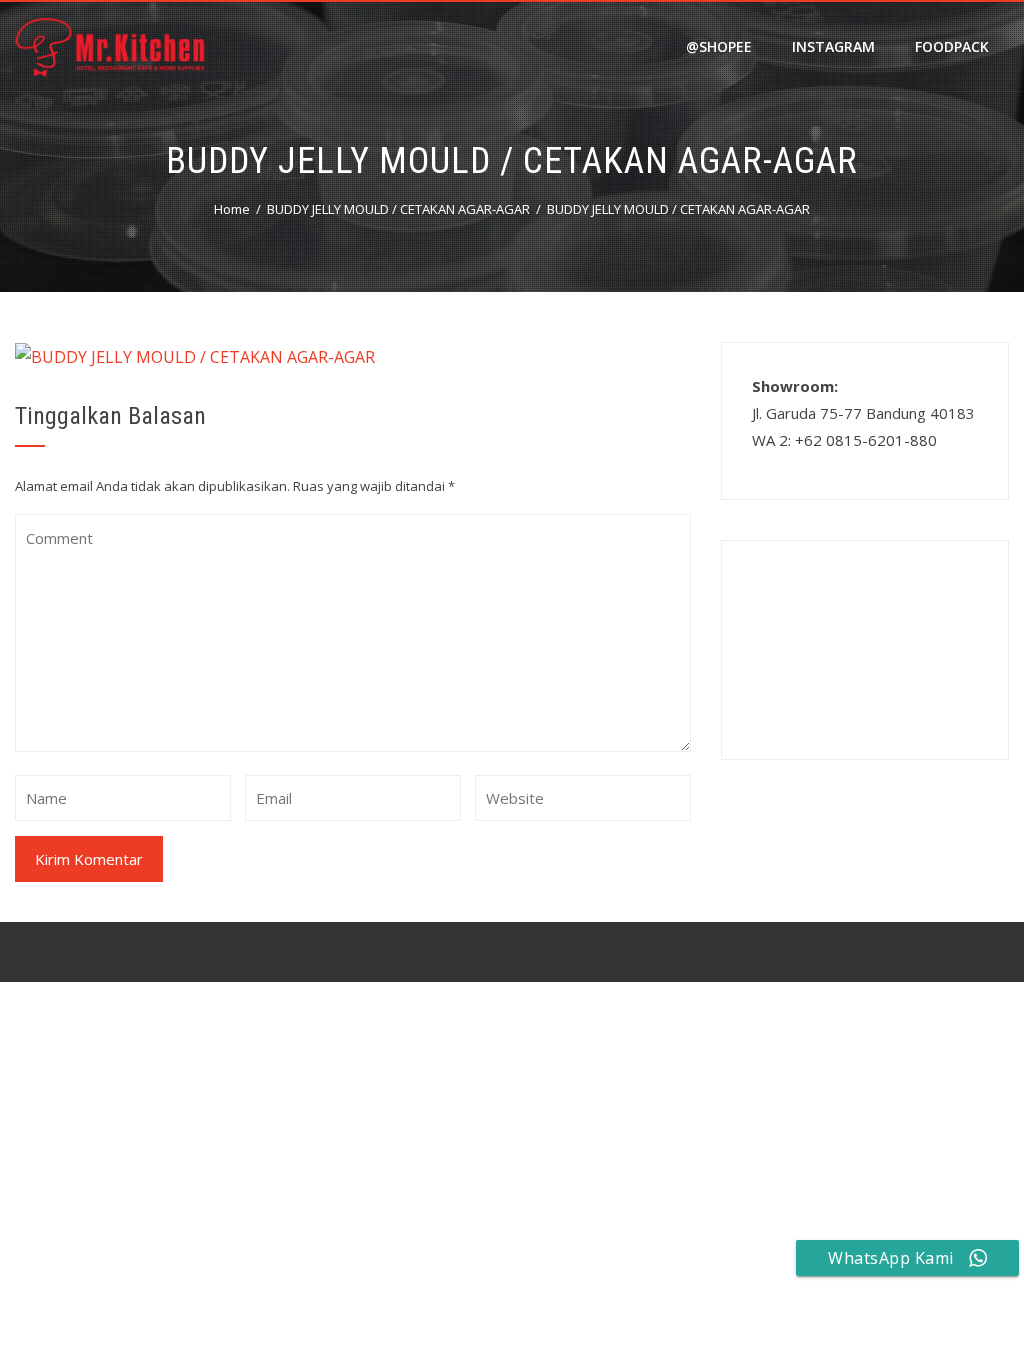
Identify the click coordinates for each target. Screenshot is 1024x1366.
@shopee (719, 46)
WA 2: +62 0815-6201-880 (844, 440)
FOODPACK (952, 46)
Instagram (833, 46)
